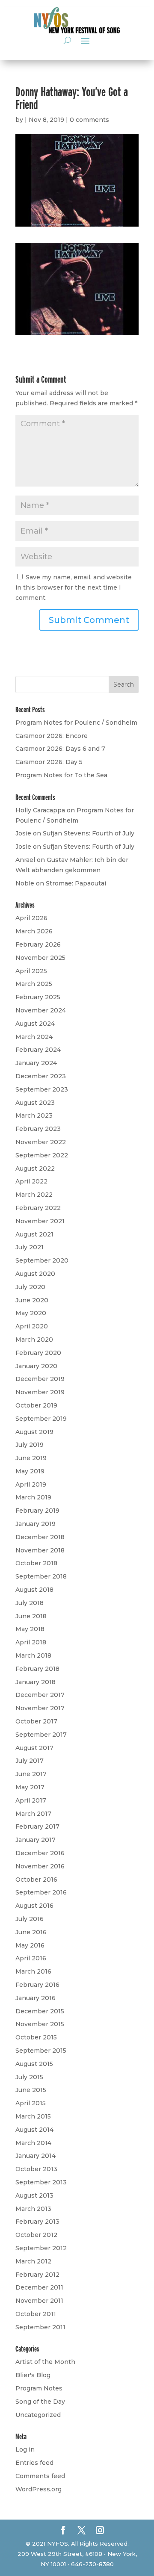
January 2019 (36, 1524)
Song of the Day (40, 2402)
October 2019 (36, 1405)
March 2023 (34, 1115)
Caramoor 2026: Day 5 (49, 762)
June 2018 (31, 1616)
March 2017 (33, 1814)
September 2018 (41, 1576)
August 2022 (35, 1168)
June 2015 (31, 2090)
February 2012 (37, 2275)
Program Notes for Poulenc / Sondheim (76, 723)
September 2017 (41, 1735)
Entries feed (34, 2463)
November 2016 (40, 1866)
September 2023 (42, 1089)
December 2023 (41, 1076)
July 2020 (30, 1287)
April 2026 (31, 918)
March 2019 (33, 1497)
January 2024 (36, 1063)
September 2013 (41, 2182)
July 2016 (30, 1919)
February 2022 (38, 1208)
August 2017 (34, 1748)
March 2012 (33, 2261)
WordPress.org (38, 2489)
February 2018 (37, 1669)
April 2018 (31, 1642)
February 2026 (38, 944)
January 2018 (36, 1682)
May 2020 (31, 1313)
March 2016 (33, 1971)
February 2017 (37, 1827)
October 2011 (36, 2314)
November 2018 (40, 1550)
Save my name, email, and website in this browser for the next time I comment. (74, 587)
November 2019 (40, 1392)
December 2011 (39, 2287)
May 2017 (30, 1787)
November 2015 (40, 2024)
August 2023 (35, 1103)
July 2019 (30, 1445)
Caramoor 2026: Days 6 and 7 (60, 749)
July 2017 (30, 1761)
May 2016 (30, 1945)
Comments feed (40, 2476)
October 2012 (36, 2235)
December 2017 (40, 1695)
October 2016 (36, 1880)
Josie (23, 833)
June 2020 (32, 1300)
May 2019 (30, 1471)
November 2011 (39, 2301)
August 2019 (34, 1432)
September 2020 (42, 1260)
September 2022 (42, 1155)
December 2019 (40, 1379)
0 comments (89, 120)
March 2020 (34, 1340)
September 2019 (41, 1419)
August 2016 (34, 1906)
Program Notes (39, 2388)
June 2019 (31, 1458)
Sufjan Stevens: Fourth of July (89, 833)
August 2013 (34, 2195)
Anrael (25, 860)
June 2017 (31, 1774)
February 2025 (38, 997)
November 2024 (41, 1010)
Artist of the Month (45, 2362)
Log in (25, 2449)
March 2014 (33, 2143)
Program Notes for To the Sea (61, 775)
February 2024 (38, 1050)
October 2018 (36, 1563)
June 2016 (31, 1932)
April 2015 (31, 2103)
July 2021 (30, 1247)
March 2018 (33, 1655)
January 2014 (36, 2156)
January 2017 (36, 1840)
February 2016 (37, 1985)
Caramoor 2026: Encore (52, 736)
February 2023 (38, 1129)
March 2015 (33, 2116)
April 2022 (31, 1181)
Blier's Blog (33, 2375)
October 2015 (36, 2037)
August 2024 (35, 1024)
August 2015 (34, 2064)
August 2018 (34, 1590)
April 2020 (32, 1326)
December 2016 (40, 1853)
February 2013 (37, 2222)
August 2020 (35, 1274)
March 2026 (34, 931)
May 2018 (30, 1629)
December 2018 (40, 1537)
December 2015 (40, 2011)
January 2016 (36, 1998)
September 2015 (41, 2051)
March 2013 (33, 2209)
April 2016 (31, 1958)
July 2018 (30, 1603)
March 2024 (34, 1037)
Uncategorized (38, 2415)
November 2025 (40, 958)
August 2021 (34, 1234)
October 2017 (36, 1721)
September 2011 (40, 2327)
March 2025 (34, 984)
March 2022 (34, 1195)
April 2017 (31, 1800)
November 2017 (40, 1708)
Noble (25, 883)
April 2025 (31, 971)
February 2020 (38, 1353)
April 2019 (31, 1484)
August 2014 (34, 2130)
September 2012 (41, 2248)
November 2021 (40, 1221)
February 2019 (37, 1511)
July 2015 (29, 2077)
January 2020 (36, 1366)
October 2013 (36, 2169)
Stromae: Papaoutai (76, 883)
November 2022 (41, 1142)
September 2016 (41, 1892)
